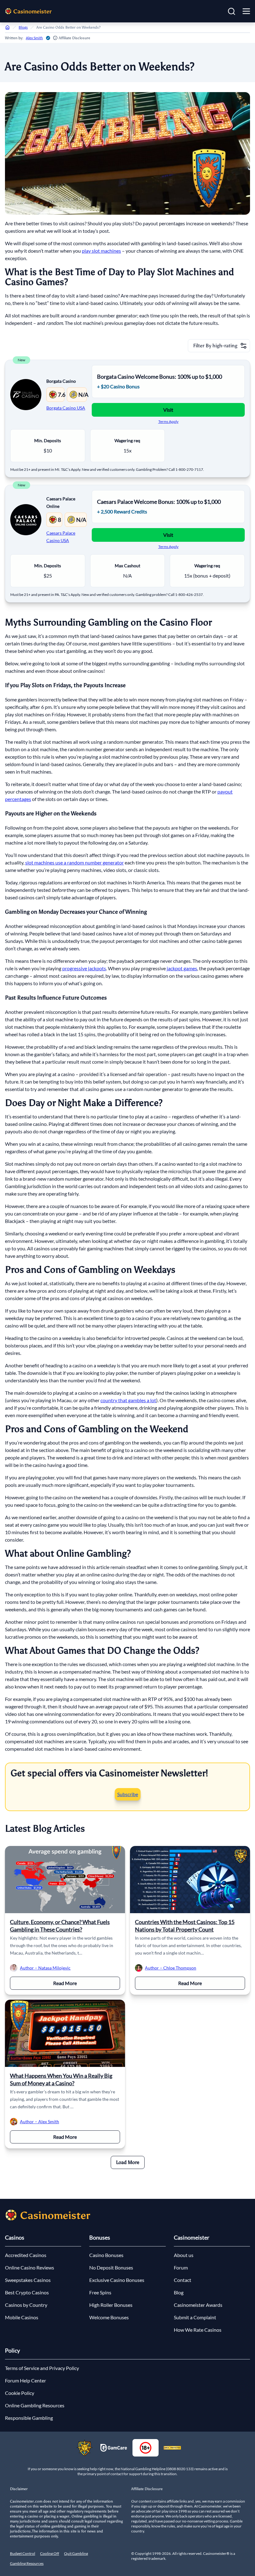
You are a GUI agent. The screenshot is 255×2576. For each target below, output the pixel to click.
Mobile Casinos (22, 2317)
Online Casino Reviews (30, 2267)
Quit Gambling (76, 2553)
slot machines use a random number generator (74, 862)
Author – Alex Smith (39, 2122)
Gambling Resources (27, 2563)
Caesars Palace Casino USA (61, 537)
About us (184, 2255)
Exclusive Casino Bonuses (117, 2280)
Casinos (15, 2237)
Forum (181, 2267)
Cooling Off (50, 2553)
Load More (128, 2162)
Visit (168, 410)
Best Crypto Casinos (27, 2292)
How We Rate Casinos (198, 2330)
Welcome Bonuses (109, 2317)
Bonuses (100, 2237)
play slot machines (101, 251)
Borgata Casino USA (66, 408)
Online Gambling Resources (35, 2405)
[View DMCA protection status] (172, 2448)
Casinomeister (192, 2237)
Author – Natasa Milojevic (45, 1968)
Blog (179, 2292)
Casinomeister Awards (198, 2305)
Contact (183, 2280)
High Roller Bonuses (111, 2305)
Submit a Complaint (195, 2317)
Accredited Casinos (26, 2255)
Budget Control (23, 2553)
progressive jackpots (84, 968)
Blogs (23, 27)
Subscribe (128, 1794)
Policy (12, 2350)
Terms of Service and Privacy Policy (42, 2368)
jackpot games (182, 968)
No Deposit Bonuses (111, 2267)
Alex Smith (34, 38)
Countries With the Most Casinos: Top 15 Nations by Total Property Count (185, 1926)
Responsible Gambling (29, 2418)
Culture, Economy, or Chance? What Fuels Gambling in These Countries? (60, 1926)
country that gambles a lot (128, 1400)
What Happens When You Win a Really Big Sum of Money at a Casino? (61, 2079)
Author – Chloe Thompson (171, 1968)
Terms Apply (168, 422)
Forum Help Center (25, 2380)
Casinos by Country (26, 2305)
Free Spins (100, 2292)
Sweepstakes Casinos (28, 2280)
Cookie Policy (20, 2393)
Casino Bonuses (106, 2255)
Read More (87, 1983)
